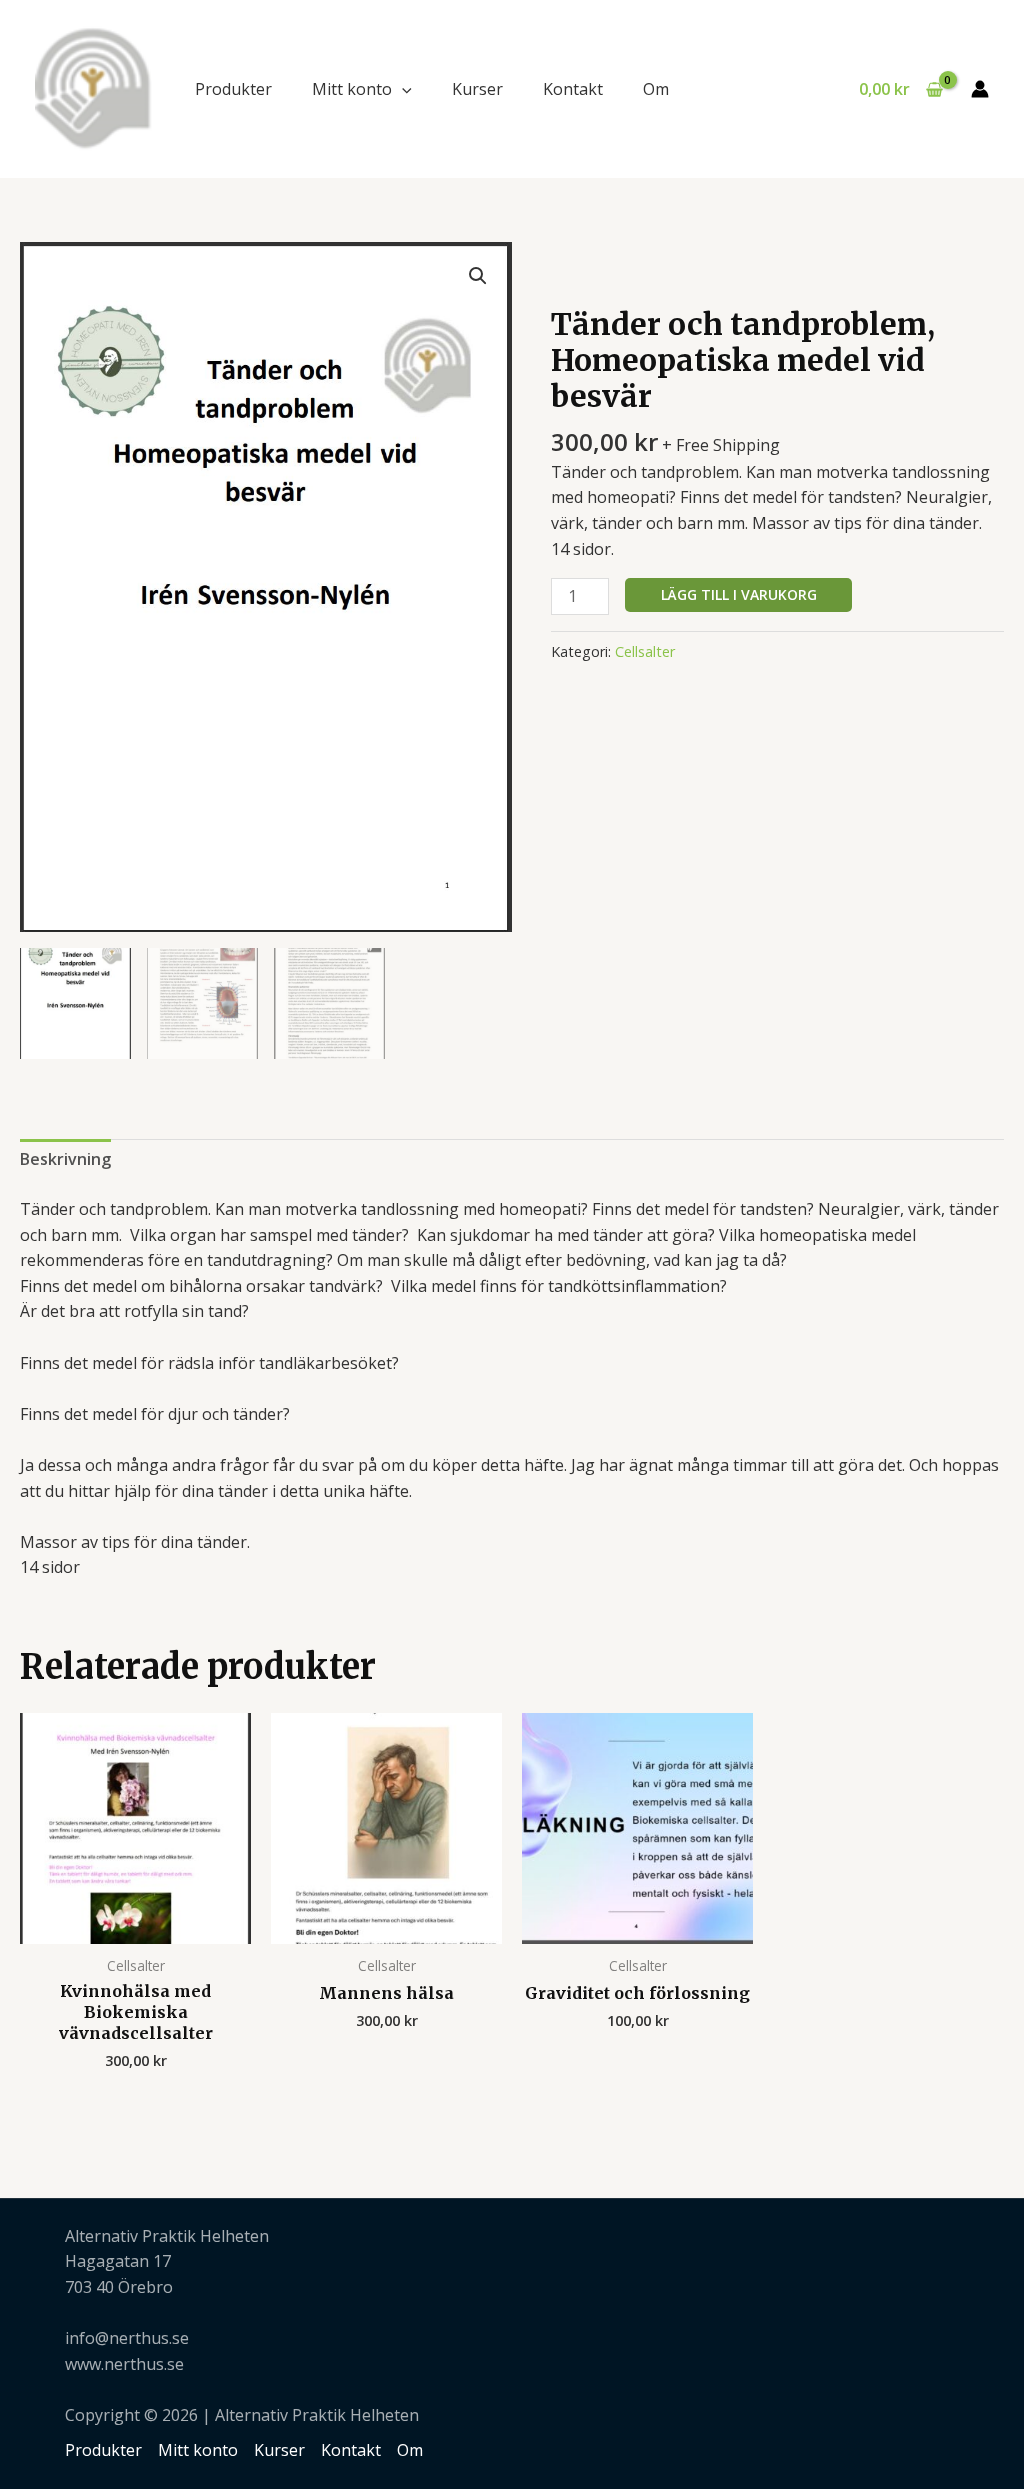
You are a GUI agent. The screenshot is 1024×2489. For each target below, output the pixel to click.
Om (656, 89)
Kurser (477, 89)
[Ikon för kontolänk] (980, 89)
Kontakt (573, 89)
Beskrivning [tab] (65, 1159)
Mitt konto (352, 89)
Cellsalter (645, 651)
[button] (402, 89)
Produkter (233, 89)
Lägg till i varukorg (739, 594)
